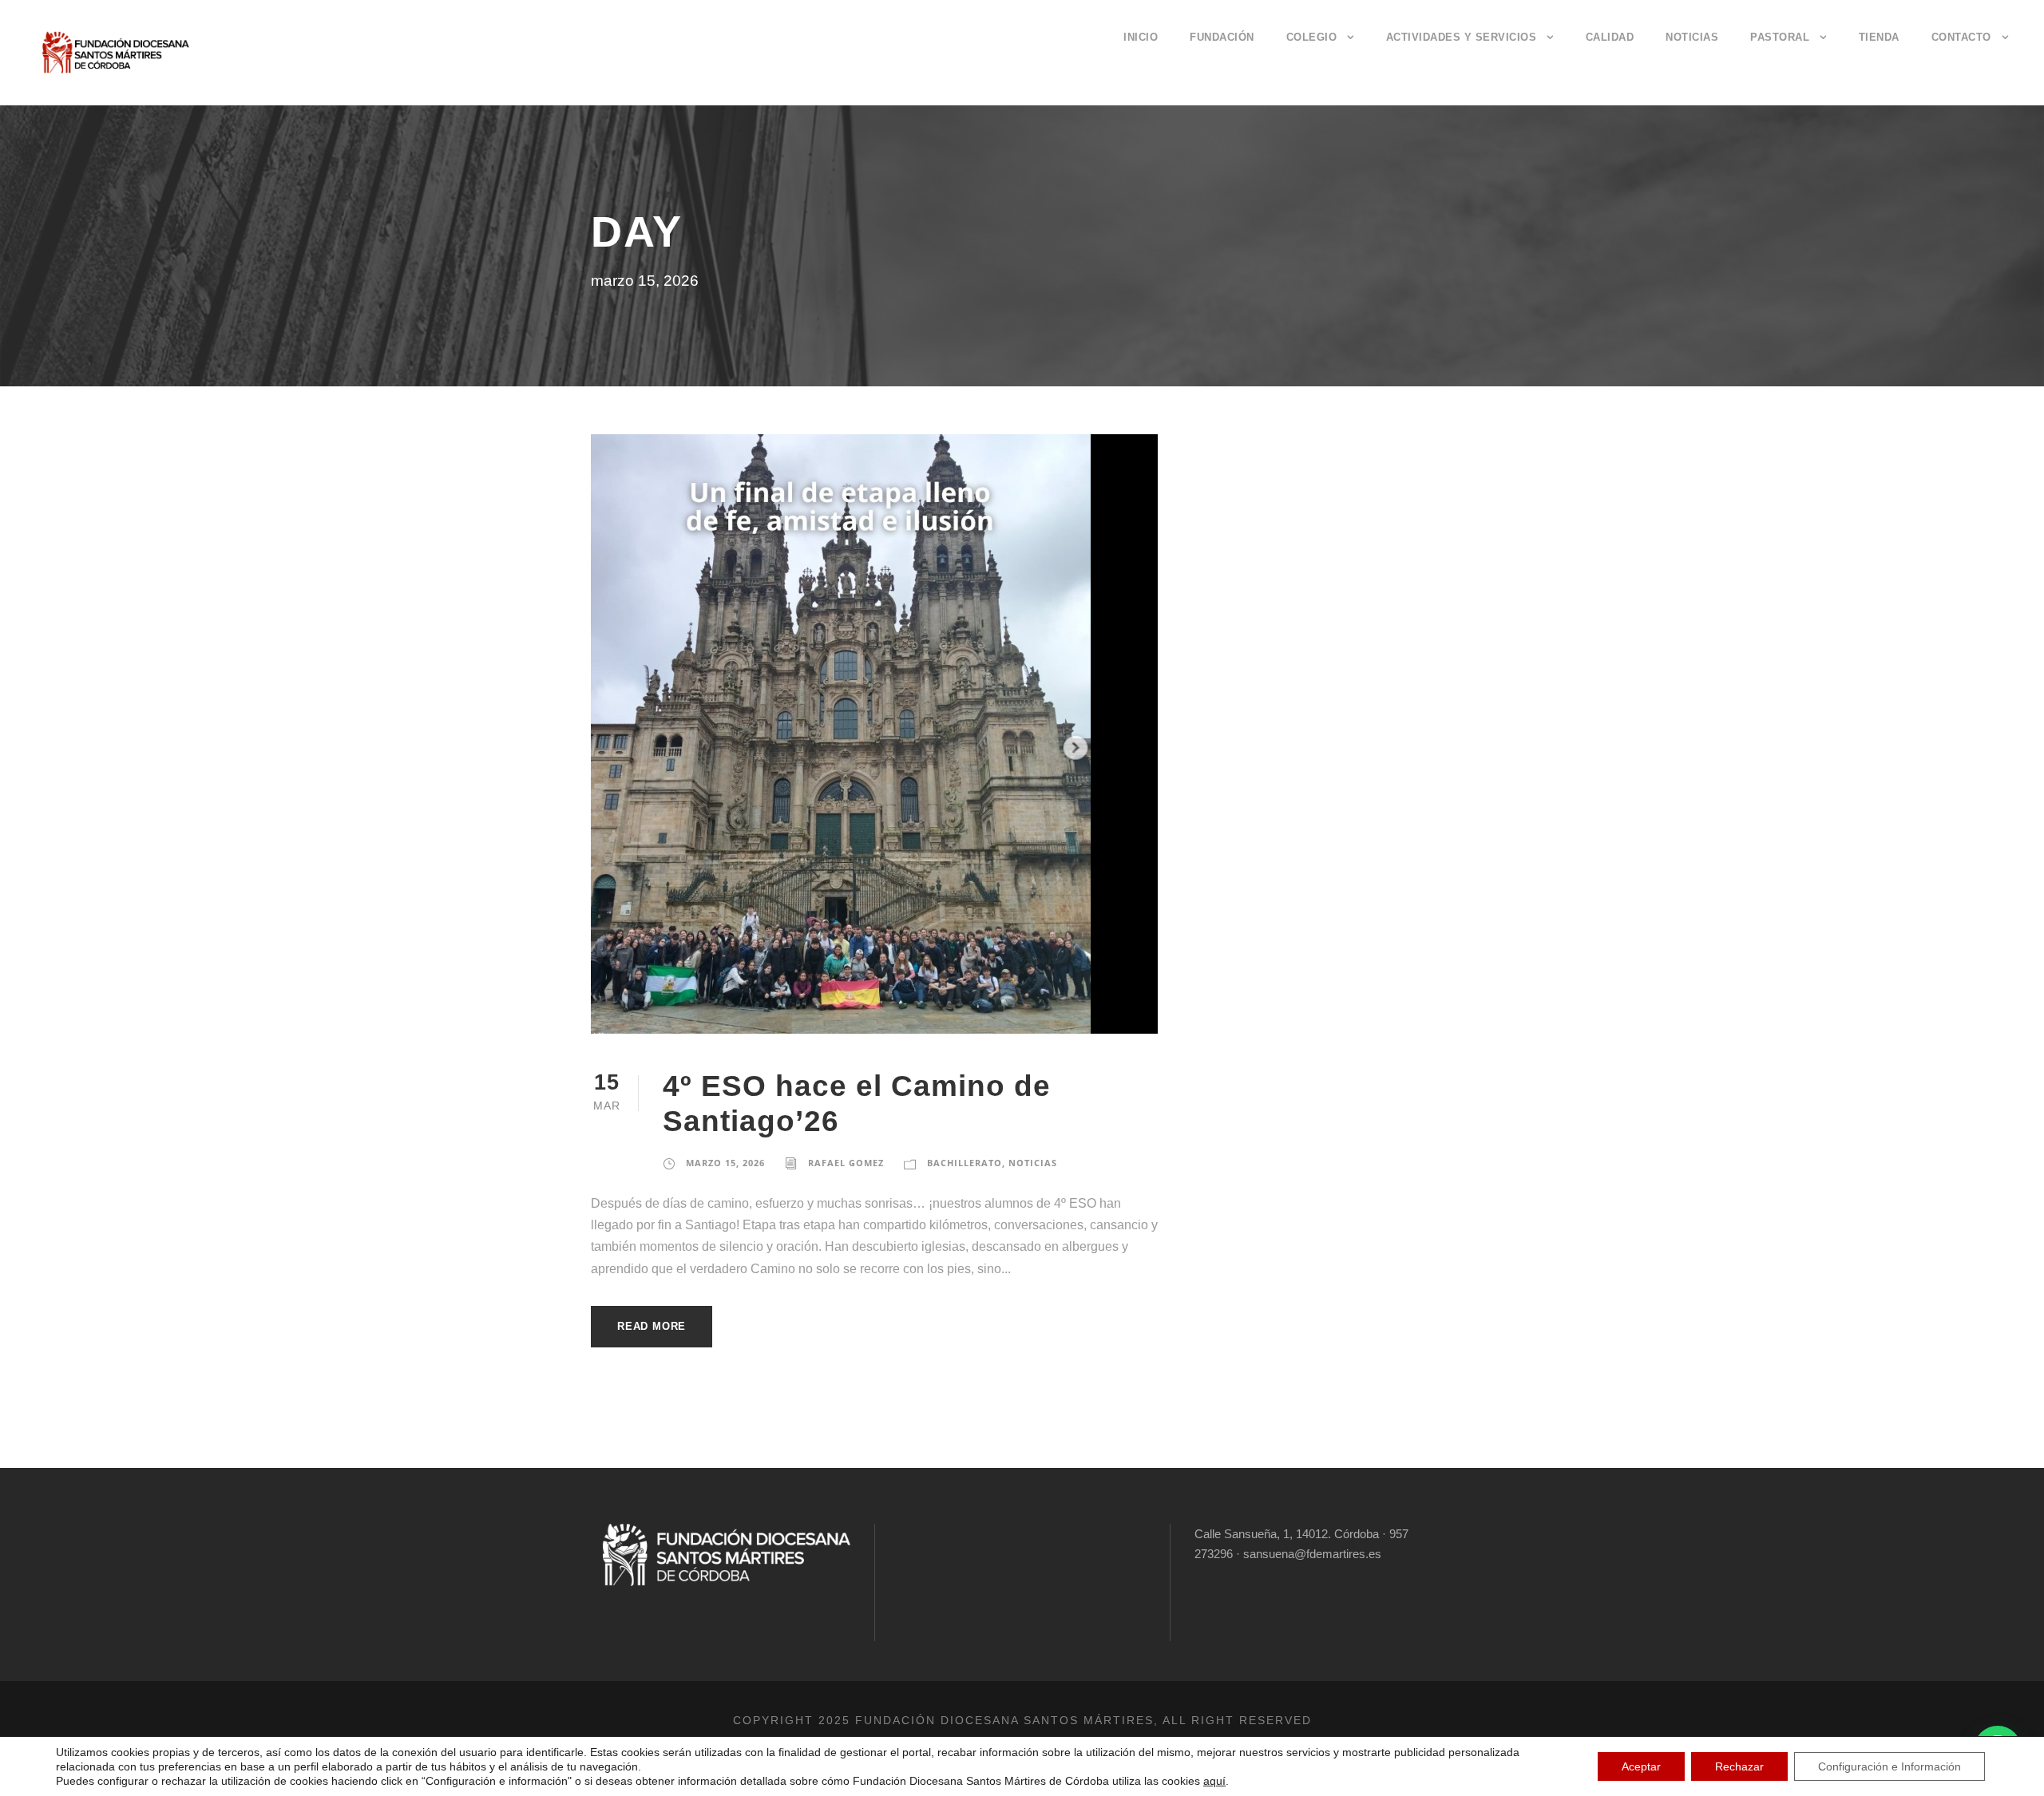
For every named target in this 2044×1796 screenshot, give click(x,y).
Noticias (1692, 37)
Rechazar (1739, 1766)
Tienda (1879, 37)
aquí (1214, 1781)
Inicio (1141, 37)
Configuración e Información (1890, 1766)
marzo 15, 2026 (725, 1163)
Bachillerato (965, 1163)
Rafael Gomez (846, 1163)
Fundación (1222, 37)
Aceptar (1641, 1766)
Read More (652, 1326)
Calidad (1610, 37)
